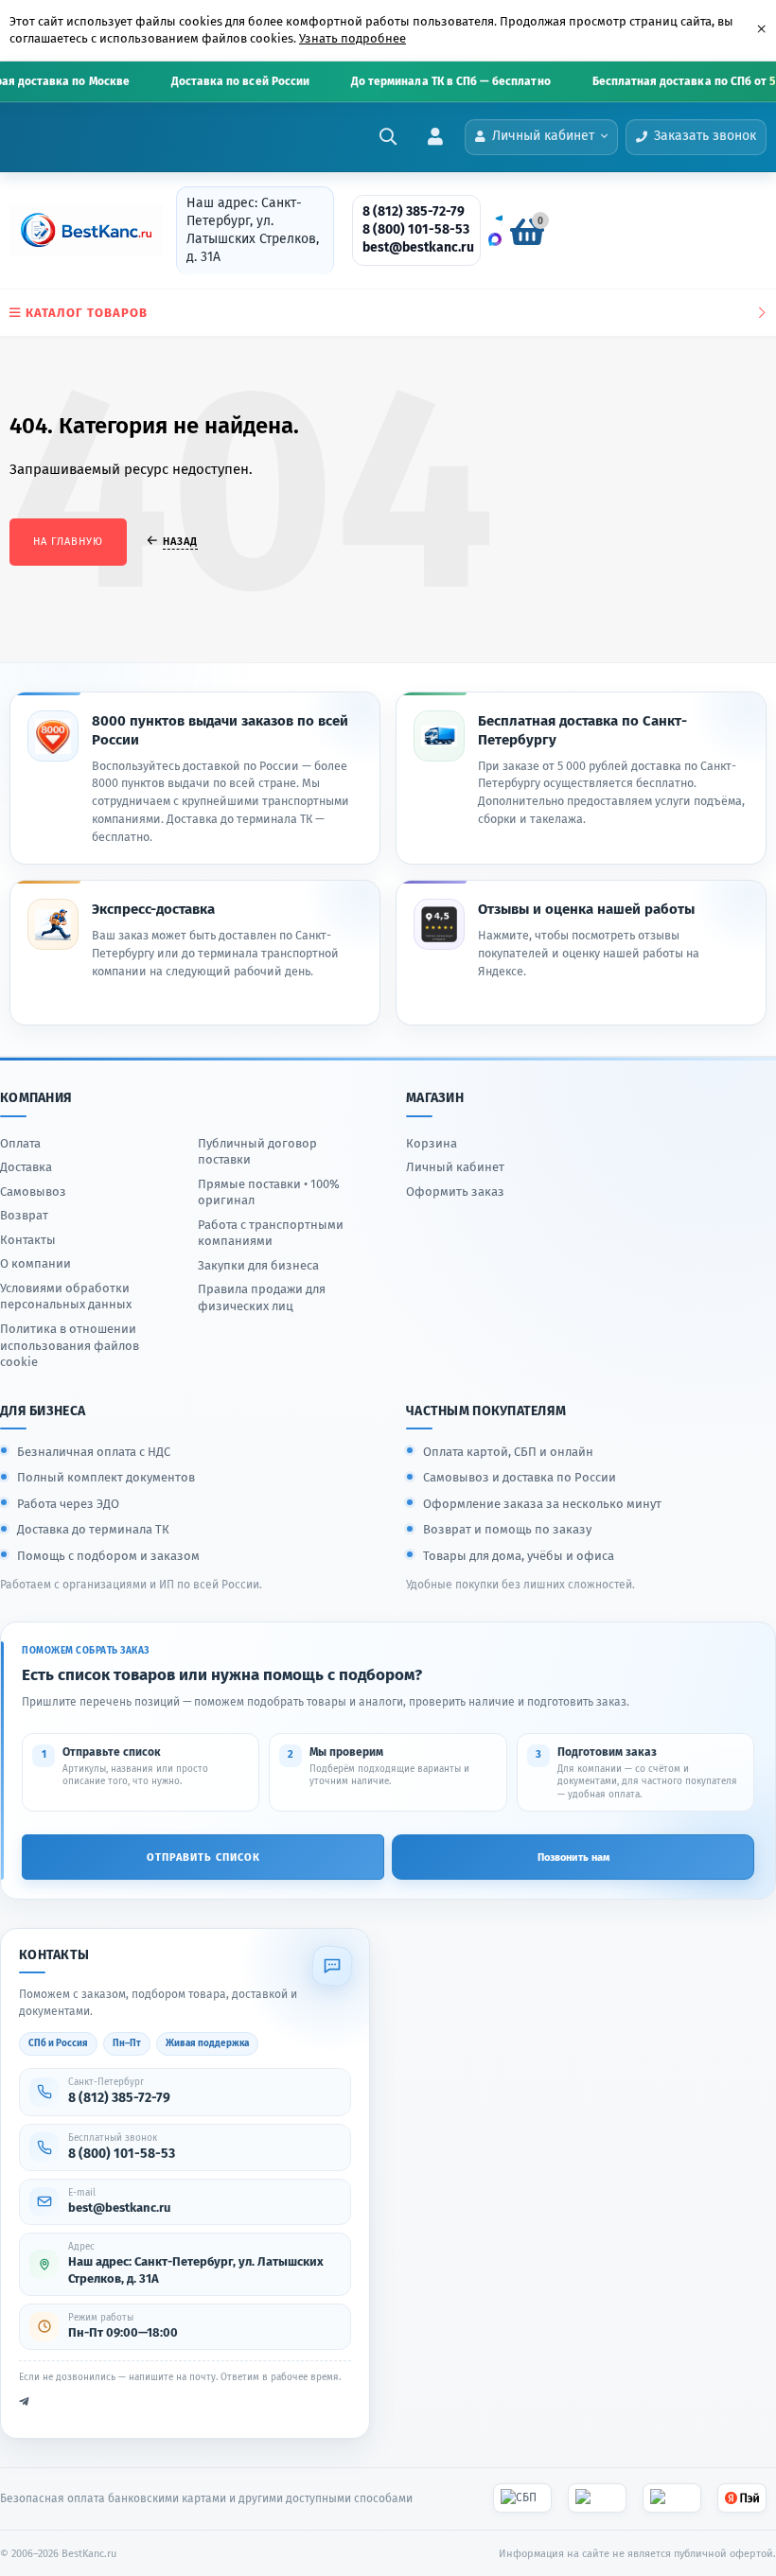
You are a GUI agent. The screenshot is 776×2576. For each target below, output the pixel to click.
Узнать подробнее (353, 38)
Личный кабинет (455, 1167)
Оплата (20, 1143)
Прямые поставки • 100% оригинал (269, 1192)
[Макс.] (495, 239)
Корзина (432, 1143)
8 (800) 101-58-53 (416, 229)
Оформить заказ (455, 1192)
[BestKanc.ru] (80, 230)
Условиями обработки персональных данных (66, 1297)
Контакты (28, 1240)
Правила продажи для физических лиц (262, 1297)
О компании (35, 1263)
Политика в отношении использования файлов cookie (70, 1345)
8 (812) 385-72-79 (414, 211)
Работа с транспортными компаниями (271, 1233)
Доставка (26, 1167)
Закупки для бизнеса (258, 1265)
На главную (68, 542)
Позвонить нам (573, 1858)
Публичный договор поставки (257, 1152)
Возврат (24, 1215)
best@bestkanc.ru (418, 247)
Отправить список (203, 1858)
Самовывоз (33, 1192)
